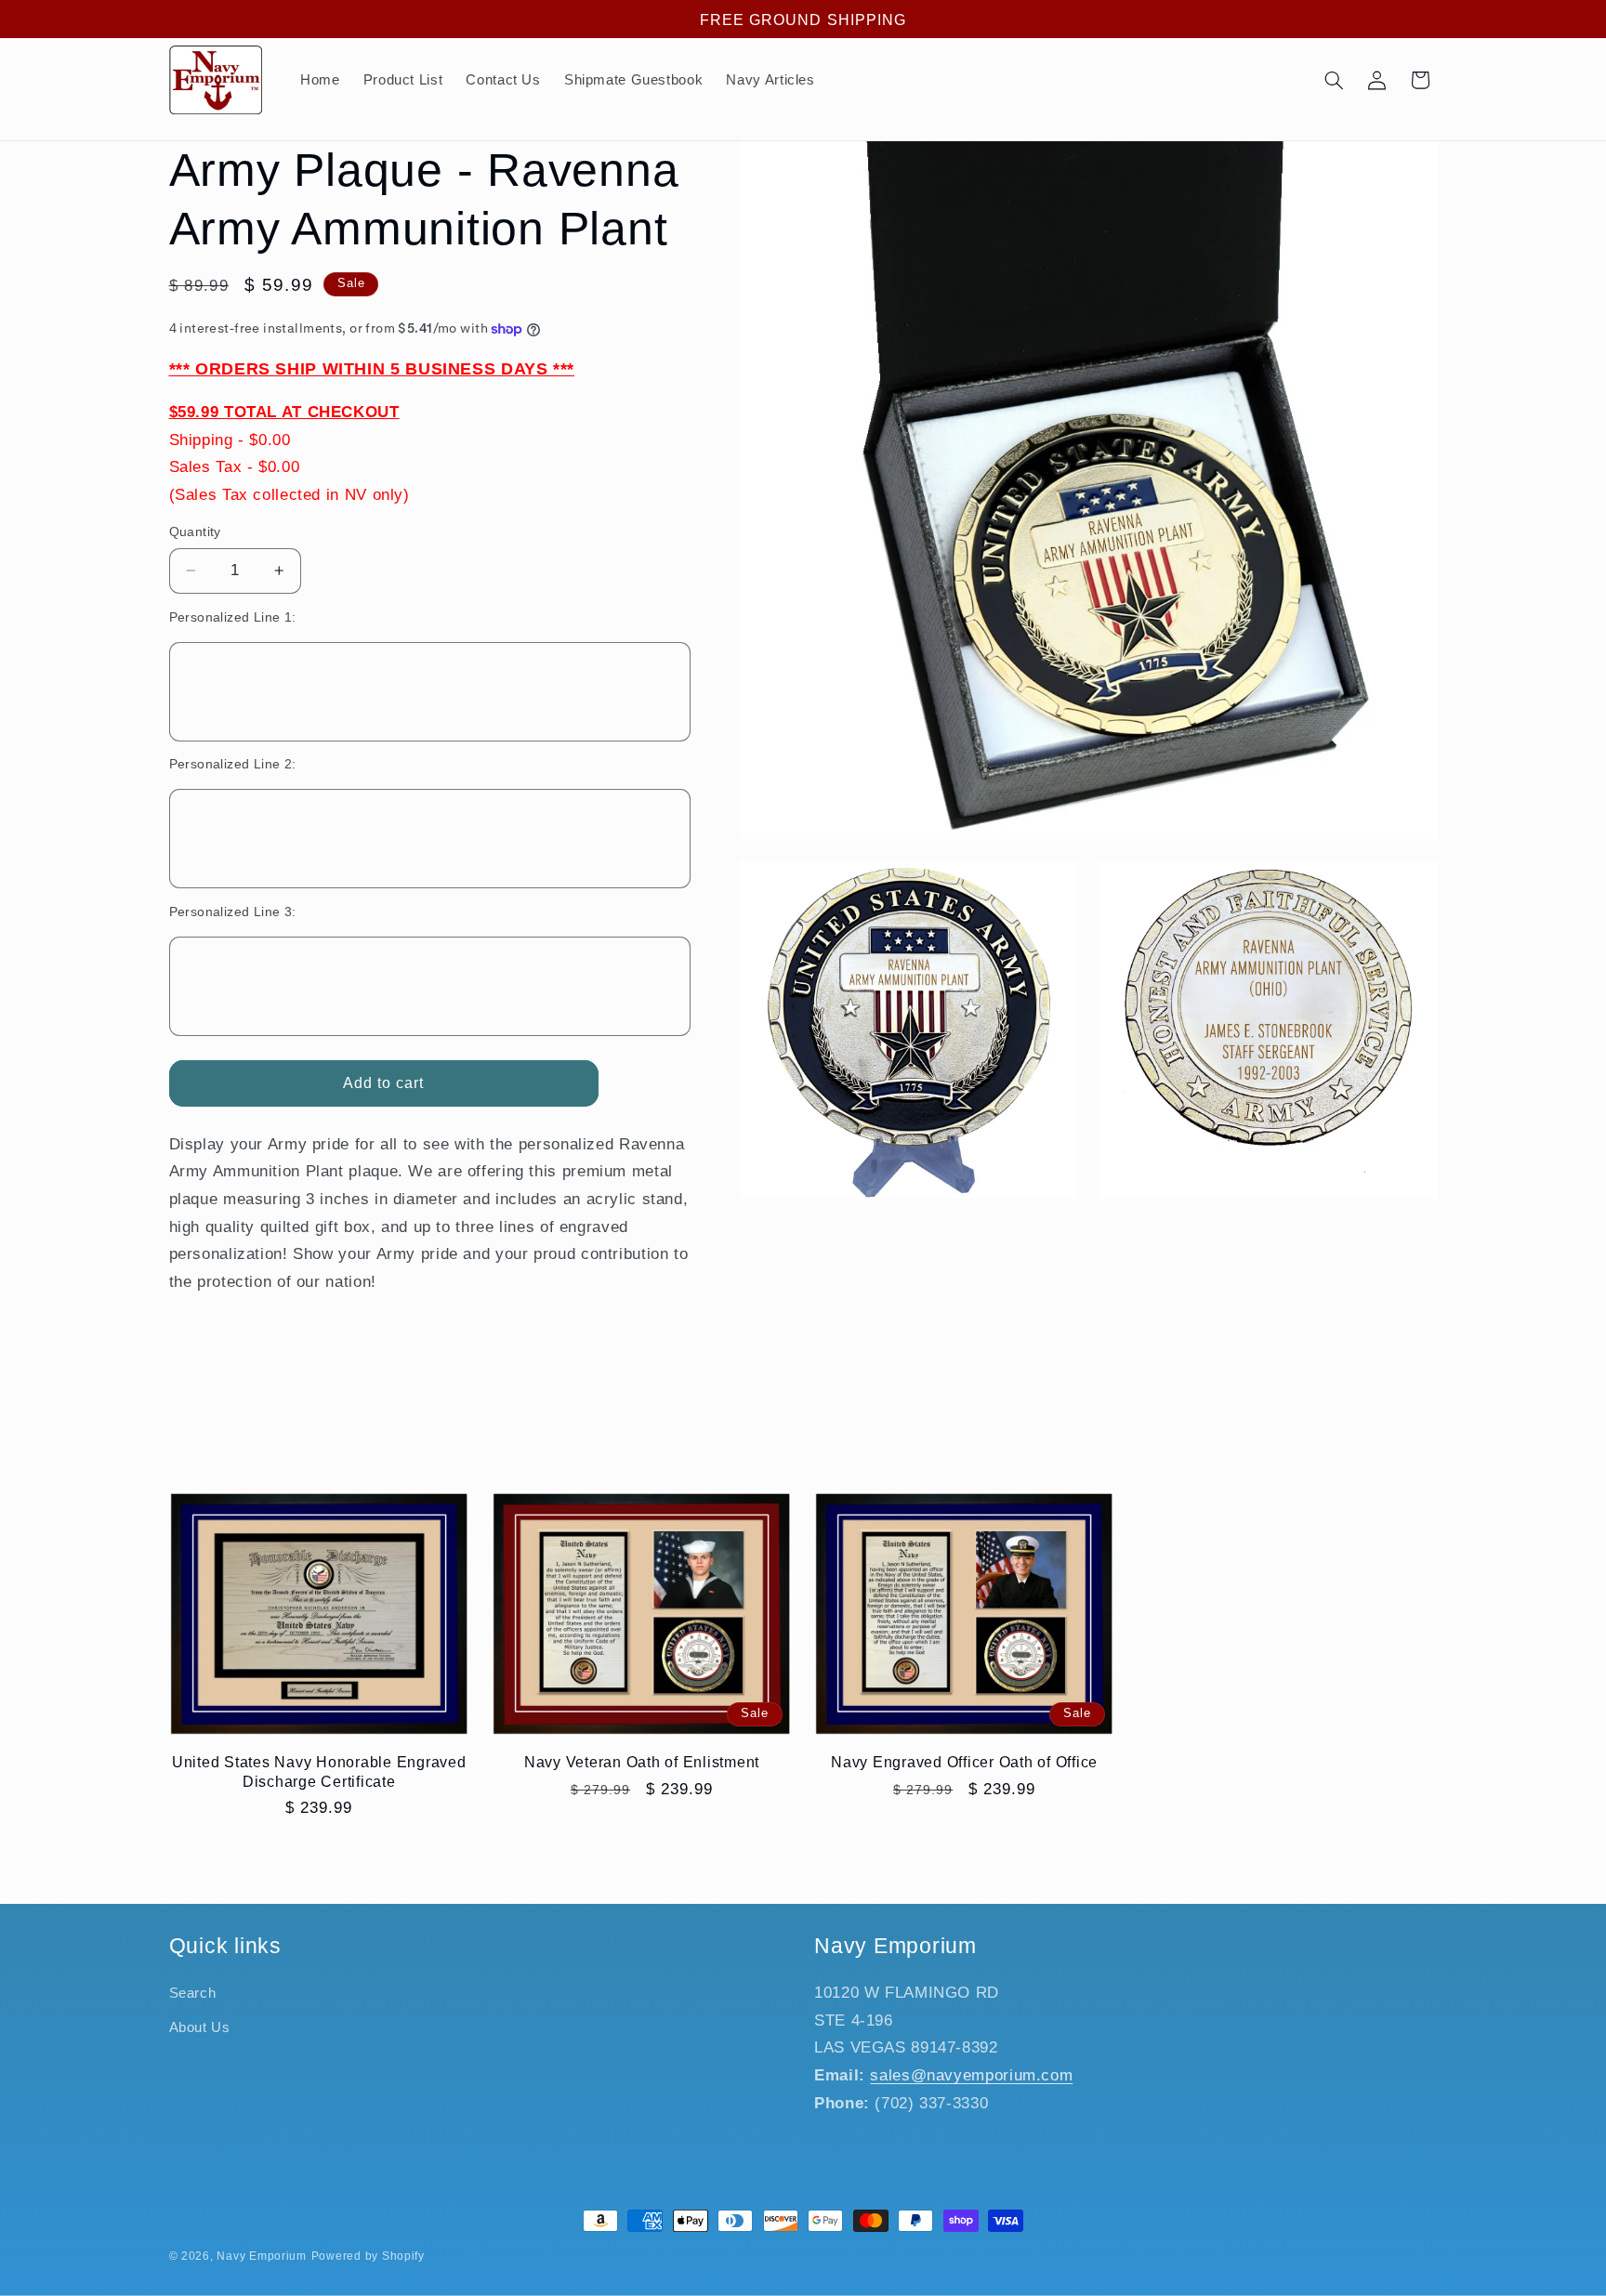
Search (193, 1994)
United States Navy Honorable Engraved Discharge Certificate (319, 1771)
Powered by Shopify (368, 2256)
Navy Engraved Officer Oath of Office (964, 1762)
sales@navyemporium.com (971, 2075)
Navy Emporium (262, 2256)
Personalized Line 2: (233, 764)
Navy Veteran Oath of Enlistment (642, 1762)
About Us (200, 2027)
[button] (1334, 80)
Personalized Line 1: (233, 617)
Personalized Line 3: (233, 912)
